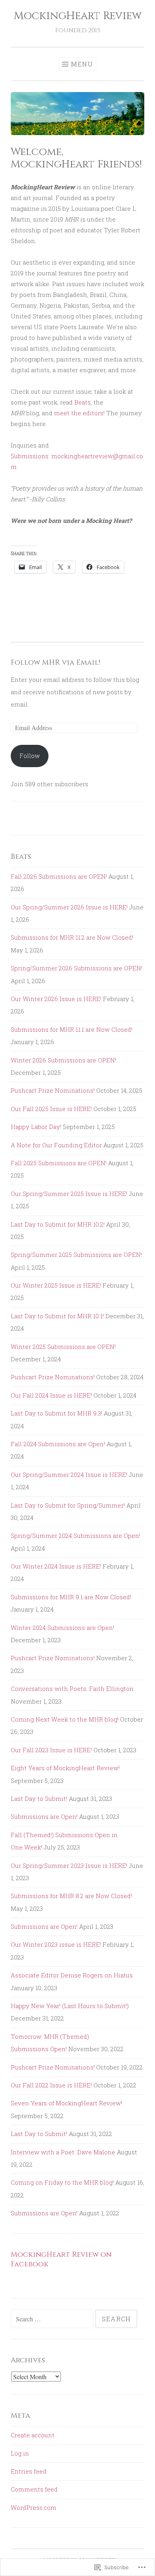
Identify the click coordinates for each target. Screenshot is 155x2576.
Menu (82, 64)
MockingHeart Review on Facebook (61, 2259)
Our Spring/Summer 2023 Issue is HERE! (69, 1865)
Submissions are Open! (44, 1816)
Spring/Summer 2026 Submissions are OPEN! (77, 968)
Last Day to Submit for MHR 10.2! (58, 1224)
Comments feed (34, 2489)
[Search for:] (53, 2319)
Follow (30, 756)
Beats (82, 402)
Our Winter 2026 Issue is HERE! (56, 999)
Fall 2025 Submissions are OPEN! (59, 1163)
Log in (20, 2453)
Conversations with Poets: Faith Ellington (72, 1689)
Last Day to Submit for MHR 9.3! (56, 1413)
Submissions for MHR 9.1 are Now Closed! (71, 1597)
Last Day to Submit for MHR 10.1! (57, 1316)
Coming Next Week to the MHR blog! (65, 1719)
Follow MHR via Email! (55, 663)
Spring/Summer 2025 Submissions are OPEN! (76, 1255)
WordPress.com (34, 2507)
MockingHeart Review (78, 16)
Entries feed (29, 2471)
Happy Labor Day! (36, 1127)
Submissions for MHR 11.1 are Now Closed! (72, 1029)
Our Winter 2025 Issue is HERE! (56, 1285)
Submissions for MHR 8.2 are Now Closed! (71, 1896)
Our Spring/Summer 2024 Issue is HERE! (69, 1475)
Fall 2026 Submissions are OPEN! (59, 876)
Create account (33, 2435)
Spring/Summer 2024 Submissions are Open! (76, 1535)
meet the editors (79, 413)
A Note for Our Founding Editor (56, 1145)
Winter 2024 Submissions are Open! (62, 1628)
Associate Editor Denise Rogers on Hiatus (72, 1975)
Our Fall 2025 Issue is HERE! (51, 1109)
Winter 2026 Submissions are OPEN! (63, 1060)
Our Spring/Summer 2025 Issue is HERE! (69, 1194)
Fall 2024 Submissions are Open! (58, 1444)
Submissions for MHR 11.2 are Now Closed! (72, 937)
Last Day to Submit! (39, 1798)
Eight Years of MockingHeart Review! (65, 1768)
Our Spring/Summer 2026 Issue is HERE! (69, 907)
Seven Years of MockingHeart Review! (66, 2103)
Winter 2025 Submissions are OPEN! (63, 1347)
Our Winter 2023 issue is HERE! (56, 1944)
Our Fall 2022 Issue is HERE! (51, 2085)
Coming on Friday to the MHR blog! (62, 2182)
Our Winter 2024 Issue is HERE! (56, 1566)
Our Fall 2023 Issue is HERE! (51, 1750)
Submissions (30, 456)
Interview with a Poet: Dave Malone (63, 2152)
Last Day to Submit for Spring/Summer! (68, 1505)
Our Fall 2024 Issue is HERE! (51, 1395)
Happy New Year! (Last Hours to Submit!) (70, 2006)
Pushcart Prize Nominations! (53, 1090)
